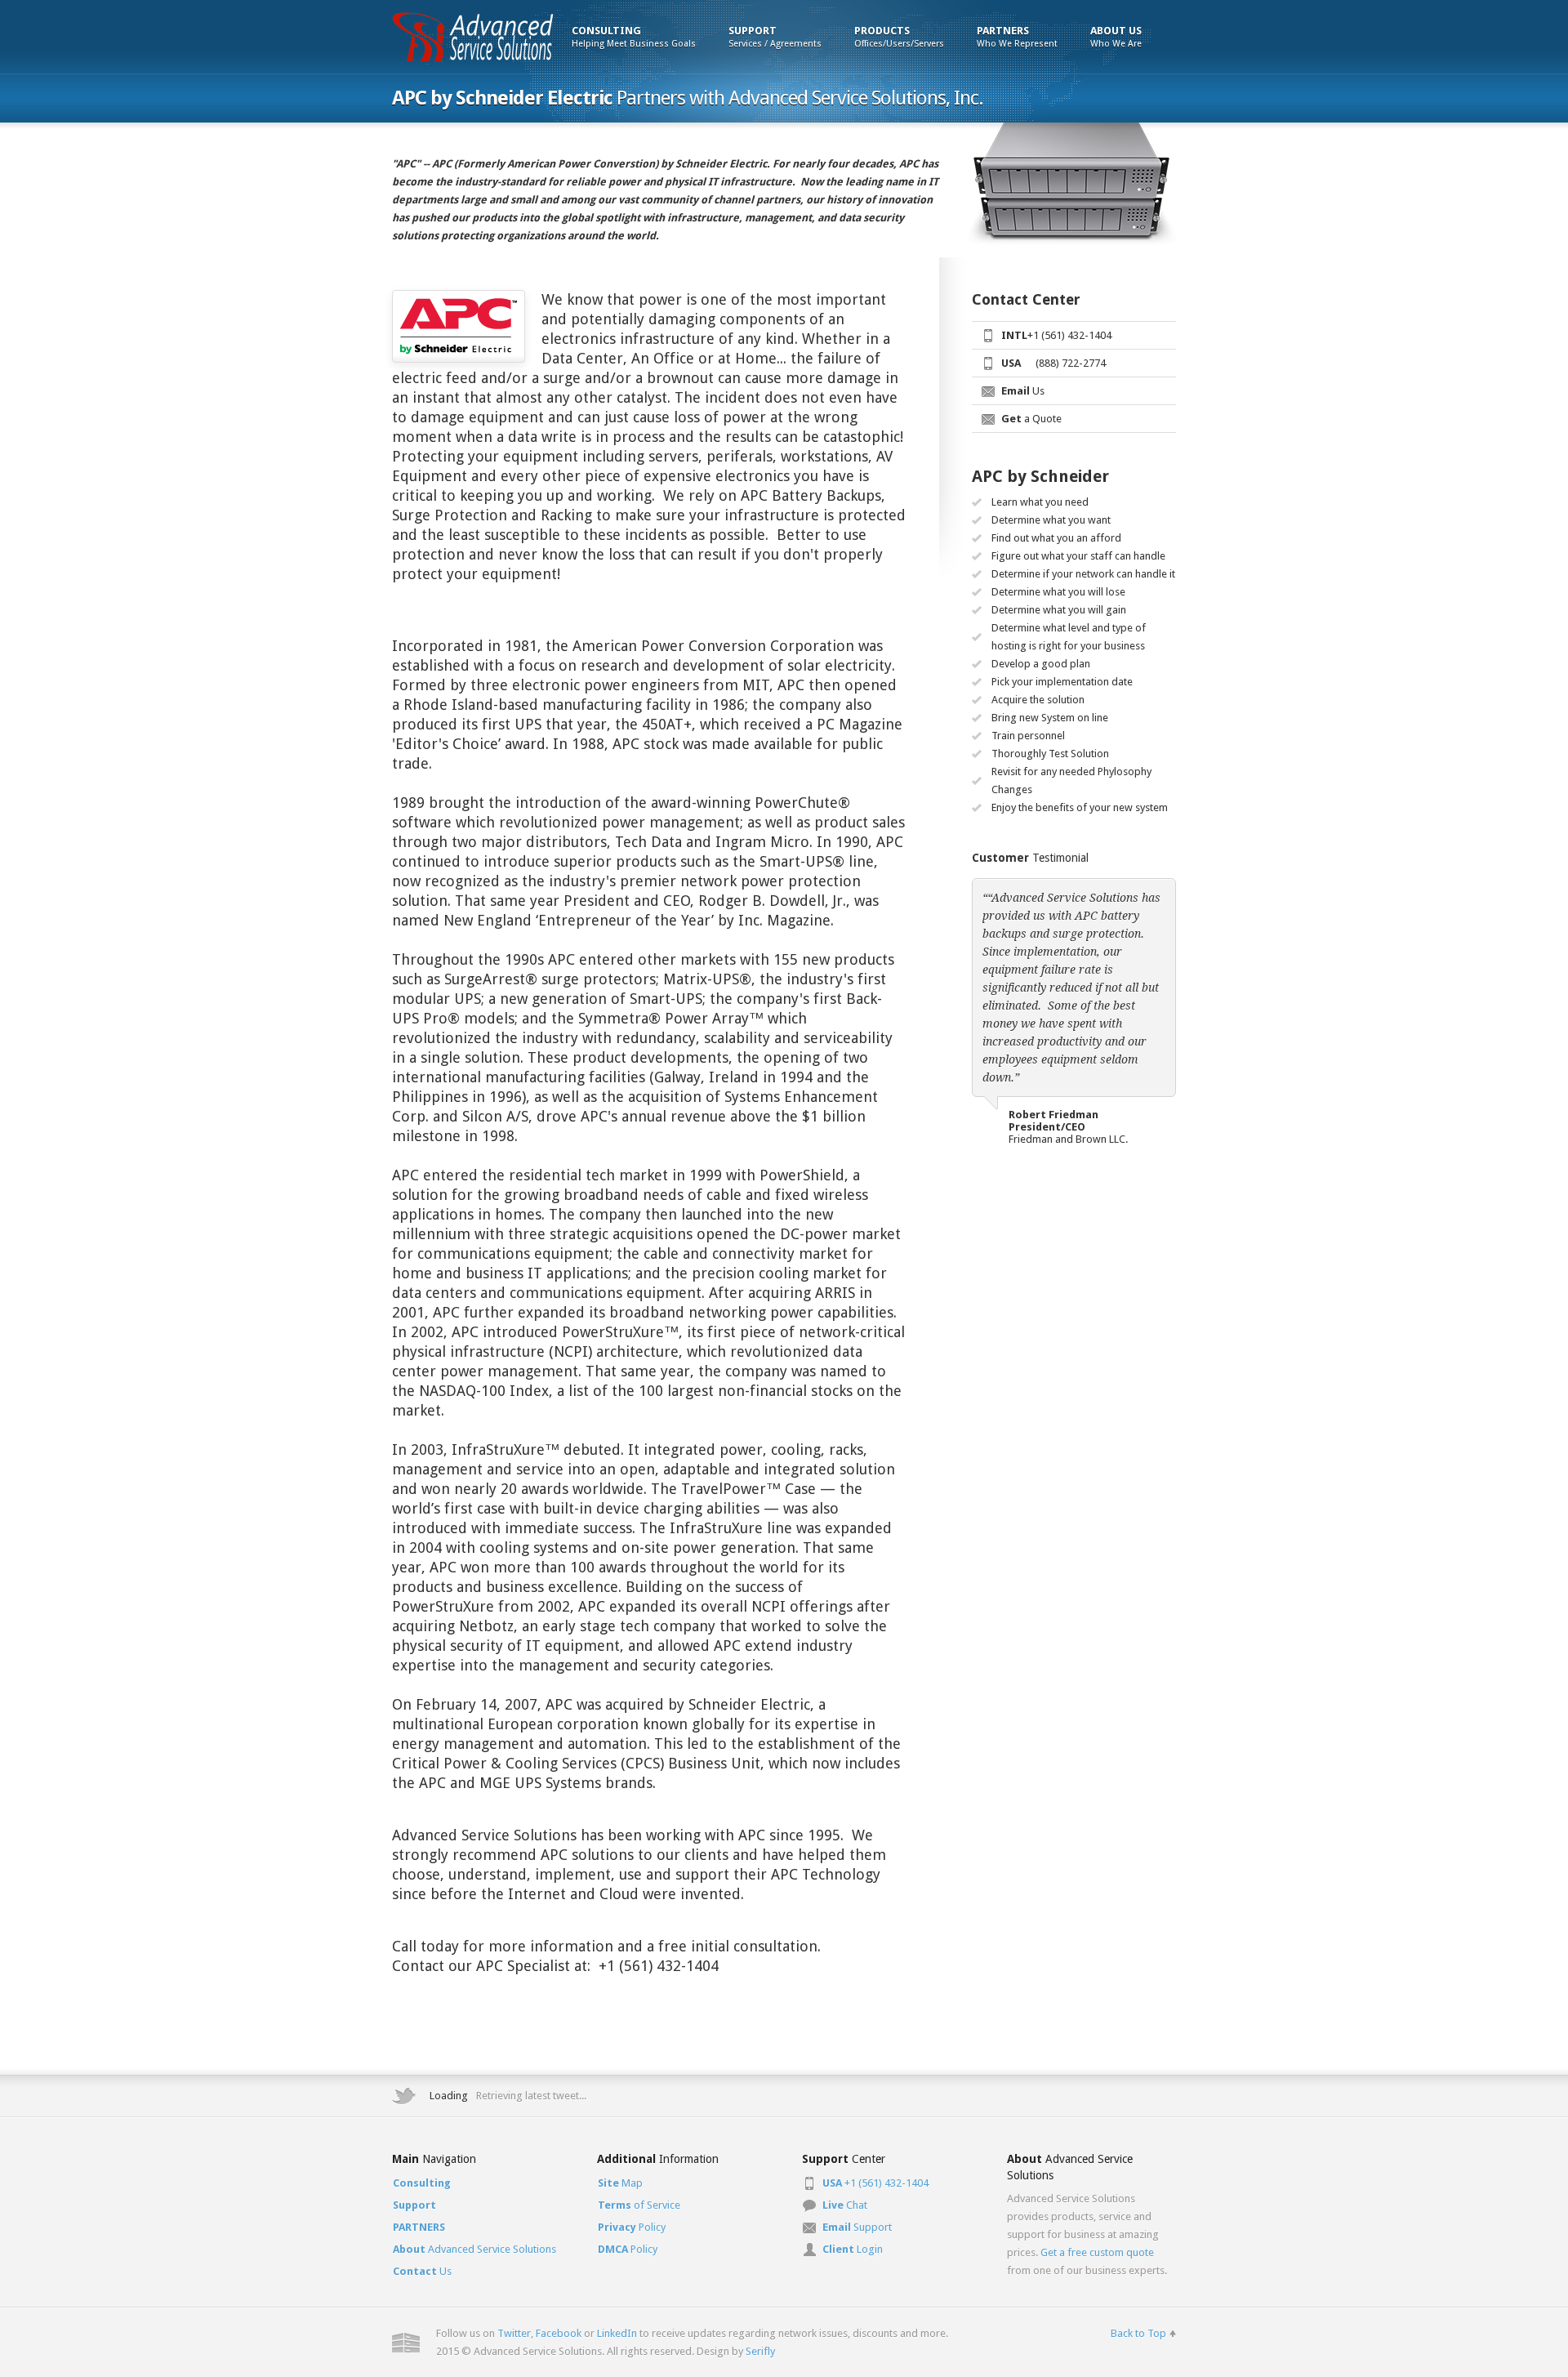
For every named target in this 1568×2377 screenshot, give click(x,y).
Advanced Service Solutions (474, 2249)
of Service (639, 2205)
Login (853, 2249)
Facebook (559, 2333)
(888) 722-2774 (1053, 363)
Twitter (514, 2333)
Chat (845, 2205)
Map (620, 2183)
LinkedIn (617, 2333)
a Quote (1031, 419)
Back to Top (1138, 2333)
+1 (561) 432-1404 (1056, 335)
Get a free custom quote (1097, 2252)
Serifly (760, 2351)
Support (857, 2227)
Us (1023, 391)
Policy (632, 2227)
